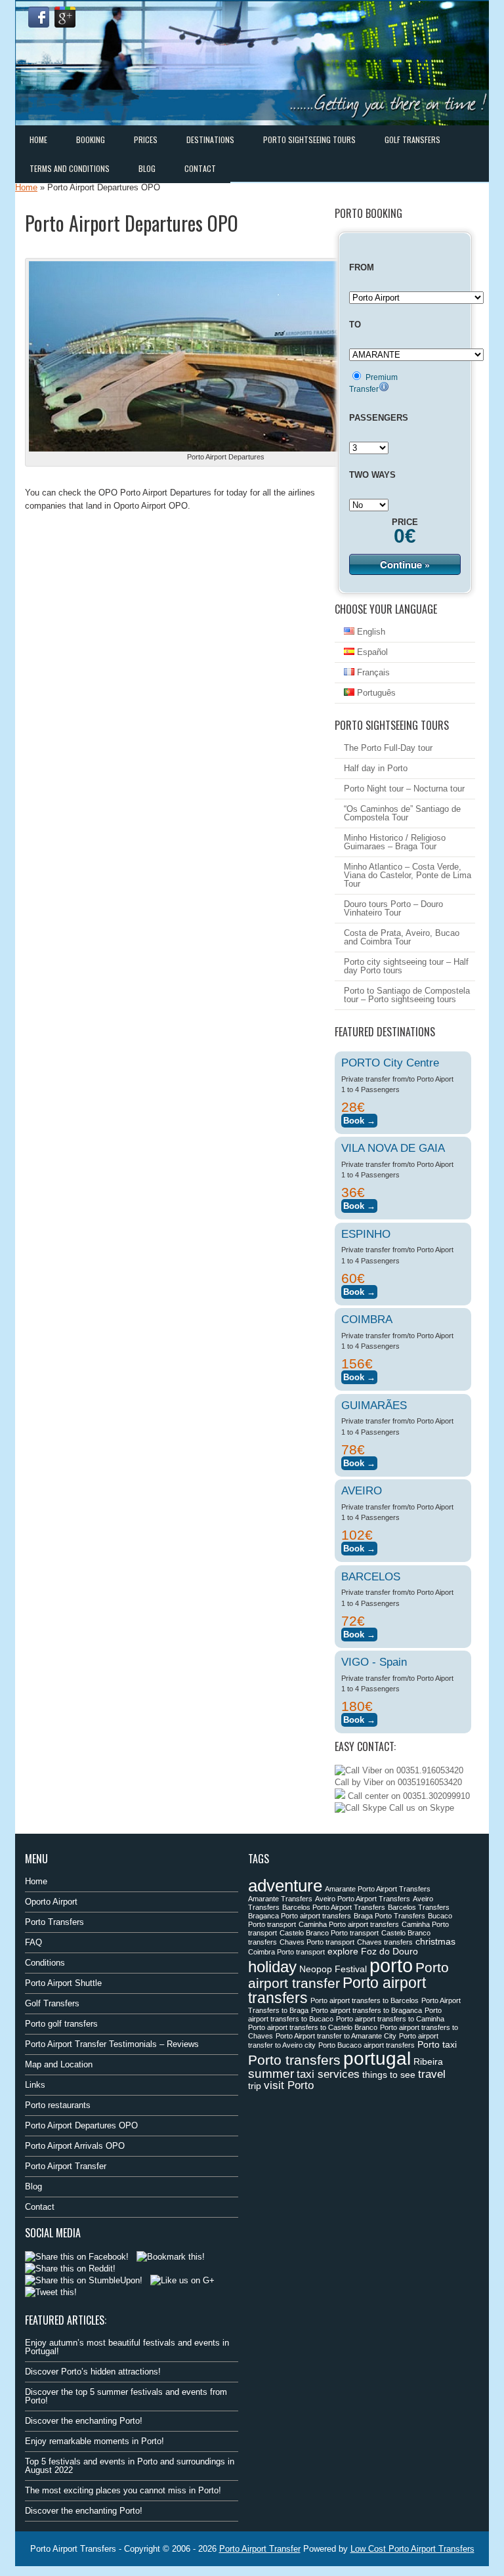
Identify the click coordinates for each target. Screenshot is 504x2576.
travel (432, 2074)
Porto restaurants (58, 2105)
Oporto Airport (51, 1902)
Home (38, 139)
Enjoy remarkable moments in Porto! (94, 2441)
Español (371, 652)
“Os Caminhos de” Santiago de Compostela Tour (402, 813)
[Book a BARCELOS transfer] (359, 1633)
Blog (147, 168)
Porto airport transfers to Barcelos (365, 2000)
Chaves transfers (385, 1942)
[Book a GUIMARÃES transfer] (359, 1461)
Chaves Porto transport (317, 1942)
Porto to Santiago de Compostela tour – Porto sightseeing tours (407, 995)
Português (375, 693)
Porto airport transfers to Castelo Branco (313, 2027)
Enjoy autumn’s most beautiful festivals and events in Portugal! (127, 2347)
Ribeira (428, 2061)
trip (255, 2086)
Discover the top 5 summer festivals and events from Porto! (126, 2396)
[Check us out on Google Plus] (182, 2280)
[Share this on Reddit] (70, 2269)
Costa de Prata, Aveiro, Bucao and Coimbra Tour (402, 937)
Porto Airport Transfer (66, 2166)
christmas (435, 1941)
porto (391, 1965)
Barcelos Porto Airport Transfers (334, 1907)
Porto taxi (437, 2044)
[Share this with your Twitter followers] (51, 2292)
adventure (285, 1886)
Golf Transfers (412, 139)
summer (271, 2074)
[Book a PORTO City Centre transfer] (359, 1119)
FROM (362, 267)
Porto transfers (294, 2060)
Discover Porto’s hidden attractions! (93, 2372)
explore (343, 1951)
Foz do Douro (389, 1951)
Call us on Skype (420, 1808)
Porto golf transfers (61, 2024)
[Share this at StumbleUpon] (84, 2280)
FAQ (33, 1942)
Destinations (210, 139)
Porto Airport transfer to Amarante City (336, 2036)
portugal (377, 2058)
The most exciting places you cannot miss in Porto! (123, 2490)
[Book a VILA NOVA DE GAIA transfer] (359, 1204)
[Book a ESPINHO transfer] (359, 1290)
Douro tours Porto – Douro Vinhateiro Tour (393, 908)
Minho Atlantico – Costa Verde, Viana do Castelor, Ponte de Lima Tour (408, 875)
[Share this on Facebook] (77, 2257)
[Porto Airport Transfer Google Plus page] (65, 17)
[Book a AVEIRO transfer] (359, 1547)
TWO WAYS (372, 475)
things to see (389, 2075)
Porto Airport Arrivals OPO (75, 2146)
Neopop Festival (333, 1969)
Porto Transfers (54, 1922)
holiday (272, 1967)
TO (355, 325)
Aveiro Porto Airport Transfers (363, 1899)
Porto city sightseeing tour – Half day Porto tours (406, 966)
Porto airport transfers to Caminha (390, 2019)
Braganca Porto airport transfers (300, 1916)
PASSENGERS (379, 418)
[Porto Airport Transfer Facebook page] (39, 17)
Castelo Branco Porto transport (329, 1933)
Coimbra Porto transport (286, 1952)
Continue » (405, 564)
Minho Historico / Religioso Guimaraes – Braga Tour (395, 842)
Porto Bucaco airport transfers (367, 2045)
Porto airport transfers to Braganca (367, 2010)
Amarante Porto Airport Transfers (378, 1889)
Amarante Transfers (280, 1899)
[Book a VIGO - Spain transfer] (359, 1718)
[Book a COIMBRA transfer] (359, 1375)
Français (372, 672)
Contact (200, 168)
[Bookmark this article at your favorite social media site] (171, 2257)
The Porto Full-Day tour (388, 748)
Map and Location (59, 2064)
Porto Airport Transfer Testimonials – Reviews (112, 2044)
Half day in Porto (376, 768)
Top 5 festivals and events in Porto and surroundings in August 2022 (130, 2466)
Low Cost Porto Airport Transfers (412, 2549)
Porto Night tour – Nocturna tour (404, 789)
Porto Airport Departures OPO (81, 2125)
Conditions (45, 1963)
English (370, 632)
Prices (146, 139)
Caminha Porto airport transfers (349, 1924)
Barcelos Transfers (419, 1907)
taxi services (328, 2074)
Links (35, 2085)
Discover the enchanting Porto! (84, 2421)
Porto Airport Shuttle (63, 1983)
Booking (91, 139)
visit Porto (289, 2085)
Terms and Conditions (70, 168)
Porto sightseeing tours (309, 139)
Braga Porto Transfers (389, 1916)
